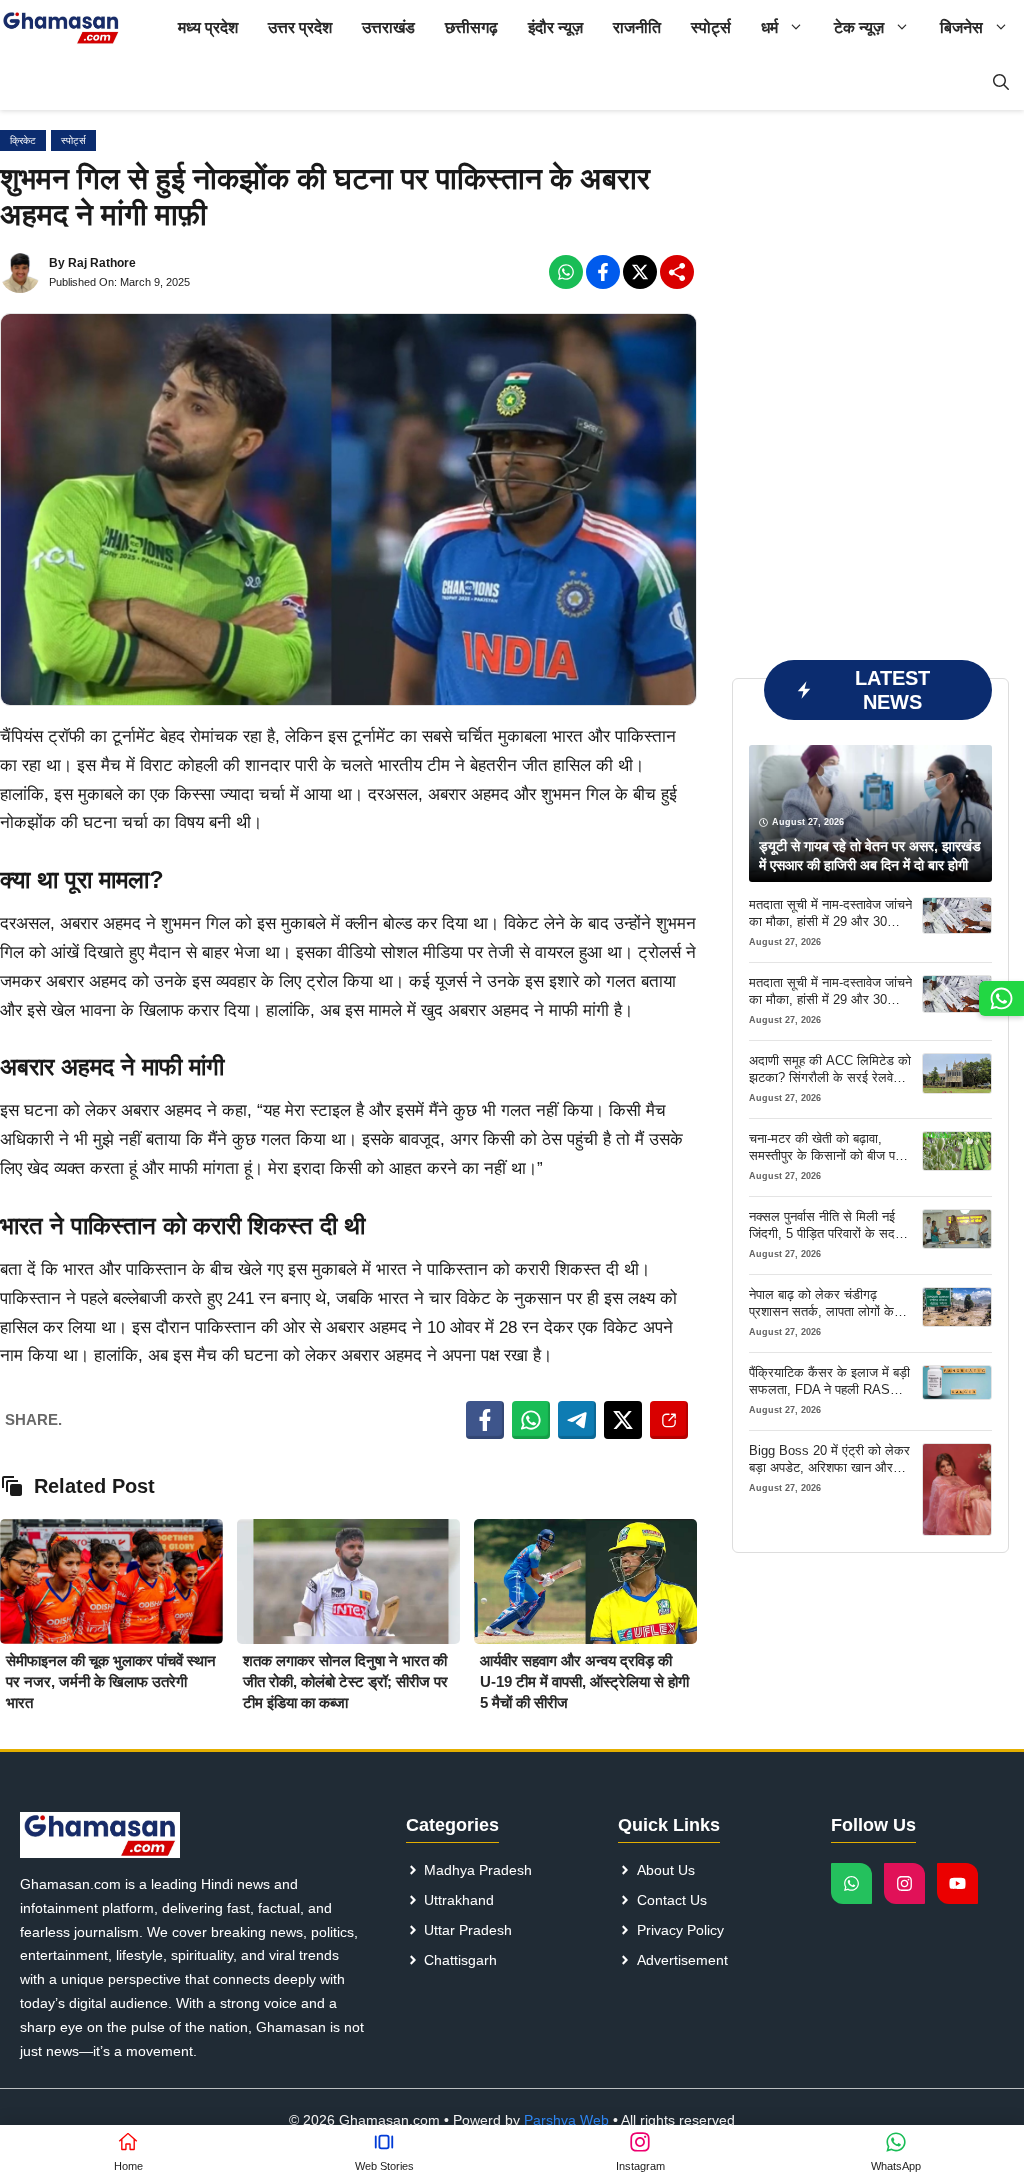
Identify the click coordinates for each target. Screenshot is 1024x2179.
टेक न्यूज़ (859, 27)
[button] (1001, 82)
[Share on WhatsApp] (531, 1420)
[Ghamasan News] (61, 27)
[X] (640, 272)
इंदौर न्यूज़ (555, 27)
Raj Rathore (102, 263)
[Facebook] (566, 272)
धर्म (769, 27)
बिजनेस (961, 27)
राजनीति (637, 27)
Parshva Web (566, 2120)
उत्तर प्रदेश (300, 27)
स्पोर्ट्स (711, 27)
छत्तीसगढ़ (471, 27)
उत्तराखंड (388, 27)
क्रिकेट (23, 140)
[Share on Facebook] (485, 1420)
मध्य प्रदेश (208, 27)
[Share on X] (623, 1420)
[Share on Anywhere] (669, 1420)
